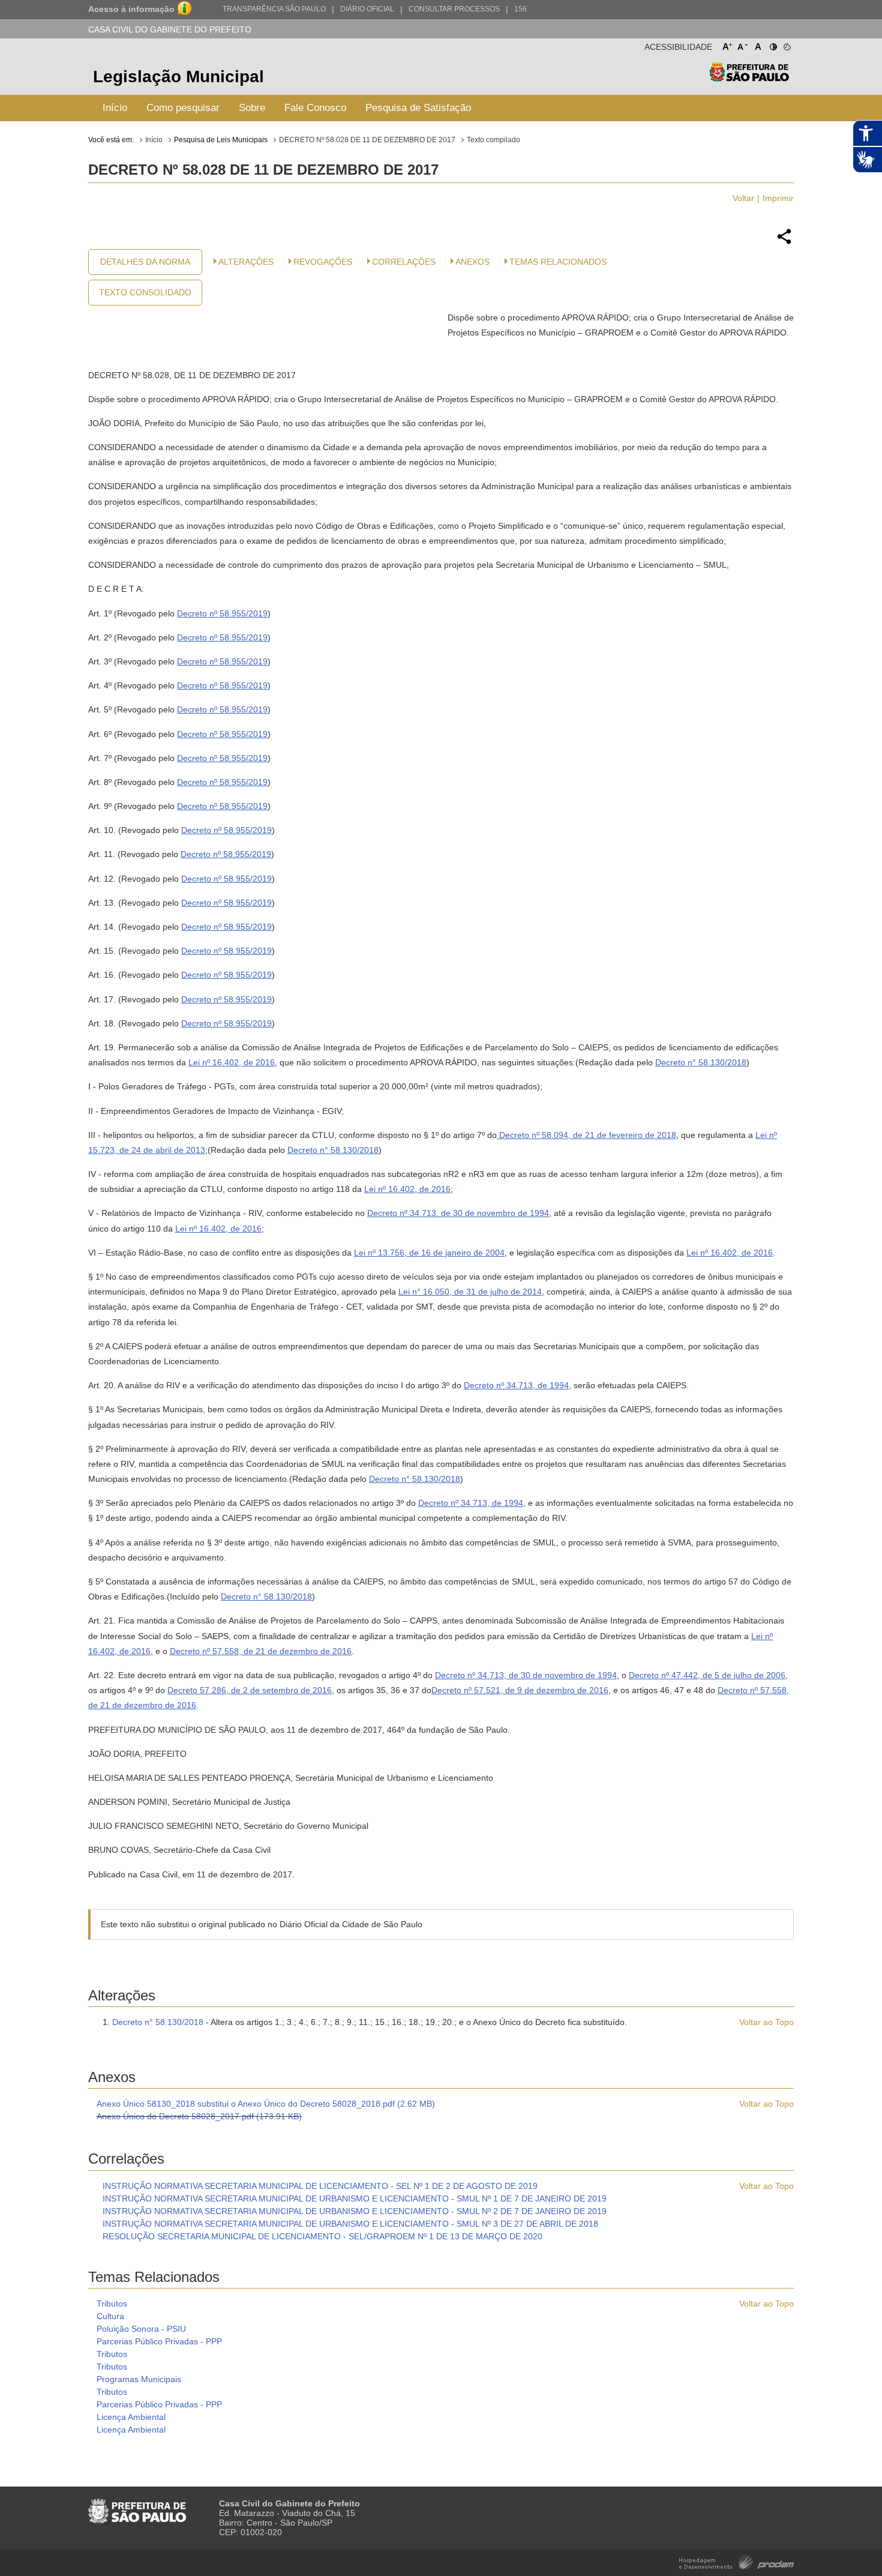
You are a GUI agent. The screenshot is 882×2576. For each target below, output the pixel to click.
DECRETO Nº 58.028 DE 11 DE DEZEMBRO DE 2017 (367, 140)
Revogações (323, 262)
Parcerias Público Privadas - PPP (159, 2341)
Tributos (112, 2304)
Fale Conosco (315, 108)
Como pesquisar (183, 108)
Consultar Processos (454, 9)
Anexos (472, 262)
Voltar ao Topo (766, 2022)
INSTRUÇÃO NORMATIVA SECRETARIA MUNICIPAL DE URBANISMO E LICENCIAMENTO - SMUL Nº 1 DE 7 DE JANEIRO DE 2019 (355, 2198)
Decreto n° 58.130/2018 (701, 1062)
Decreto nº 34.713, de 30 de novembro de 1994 (458, 1213)
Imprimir (778, 198)
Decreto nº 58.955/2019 (222, 613)
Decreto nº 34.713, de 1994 (516, 1385)
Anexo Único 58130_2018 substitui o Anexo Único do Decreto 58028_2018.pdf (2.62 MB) (266, 2104)
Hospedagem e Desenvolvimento (736, 2561)
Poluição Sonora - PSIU (141, 2329)
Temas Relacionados (558, 262)
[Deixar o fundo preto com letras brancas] (772, 44)
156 (520, 9)
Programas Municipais (139, 2379)
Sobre (252, 108)
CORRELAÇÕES (404, 262)
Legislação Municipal (178, 77)
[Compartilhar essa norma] (784, 242)
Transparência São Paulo (274, 9)
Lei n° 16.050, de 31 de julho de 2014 (470, 1292)
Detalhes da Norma (145, 262)
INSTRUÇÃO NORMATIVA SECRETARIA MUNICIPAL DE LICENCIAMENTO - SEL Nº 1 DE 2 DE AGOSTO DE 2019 (320, 2186)
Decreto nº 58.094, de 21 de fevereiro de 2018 (586, 1135)
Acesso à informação (131, 9)
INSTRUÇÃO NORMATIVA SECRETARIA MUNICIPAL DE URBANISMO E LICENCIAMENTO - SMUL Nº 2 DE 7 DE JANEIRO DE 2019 (355, 2211)
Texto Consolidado (145, 292)
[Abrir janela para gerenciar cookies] (786, 44)
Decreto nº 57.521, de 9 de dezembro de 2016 (520, 1690)
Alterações (246, 262)
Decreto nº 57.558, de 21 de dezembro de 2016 (261, 1651)
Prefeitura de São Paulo (749, 78)
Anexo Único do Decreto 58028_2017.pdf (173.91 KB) (199, 2116)
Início (115, 108)
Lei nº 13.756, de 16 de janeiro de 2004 (429, 1253)
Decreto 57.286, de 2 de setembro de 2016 (250, 1690)
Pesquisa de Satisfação (418, 108)
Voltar (743, 198)
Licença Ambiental (131, 2417)
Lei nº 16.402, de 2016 (232, 1062)
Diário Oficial (367, 9)
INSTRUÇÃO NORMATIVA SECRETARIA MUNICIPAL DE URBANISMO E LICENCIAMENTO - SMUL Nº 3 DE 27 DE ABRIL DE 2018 (350, 2224)
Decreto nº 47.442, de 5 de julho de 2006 (707, 1675)
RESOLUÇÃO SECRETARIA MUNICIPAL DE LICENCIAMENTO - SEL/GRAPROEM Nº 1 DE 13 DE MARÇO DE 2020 (322, 2236)
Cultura (110, 2316)
